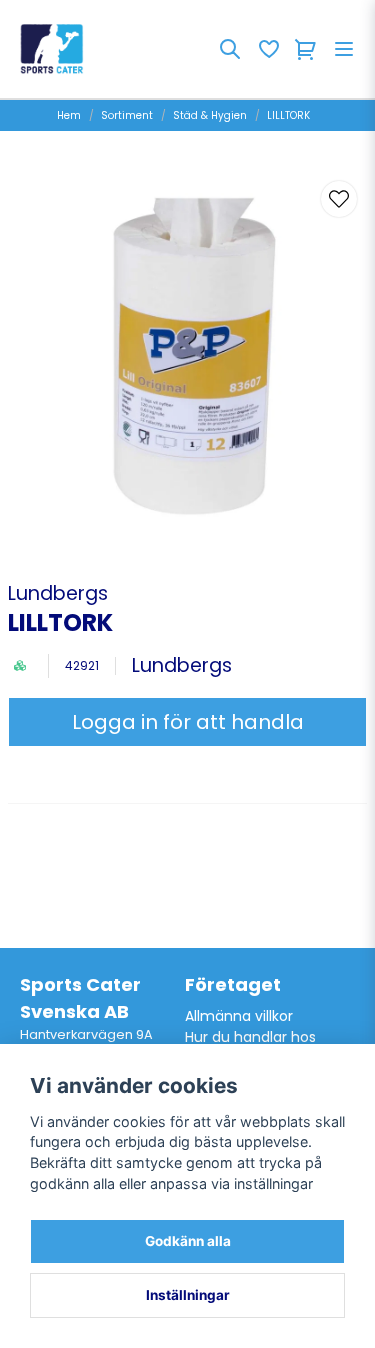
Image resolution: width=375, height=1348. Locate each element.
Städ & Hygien (210, 115)
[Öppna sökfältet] (230, 49)
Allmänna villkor (239, 1016)
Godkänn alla (188, 1241)
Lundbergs (58, 593)
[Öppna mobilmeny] (344, 49)
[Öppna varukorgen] (306, 49)
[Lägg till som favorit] (268, 49)
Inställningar (188, 1295)
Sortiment (127, 115)
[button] (339, 199)
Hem (69, 115)
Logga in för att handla (188, 722)
